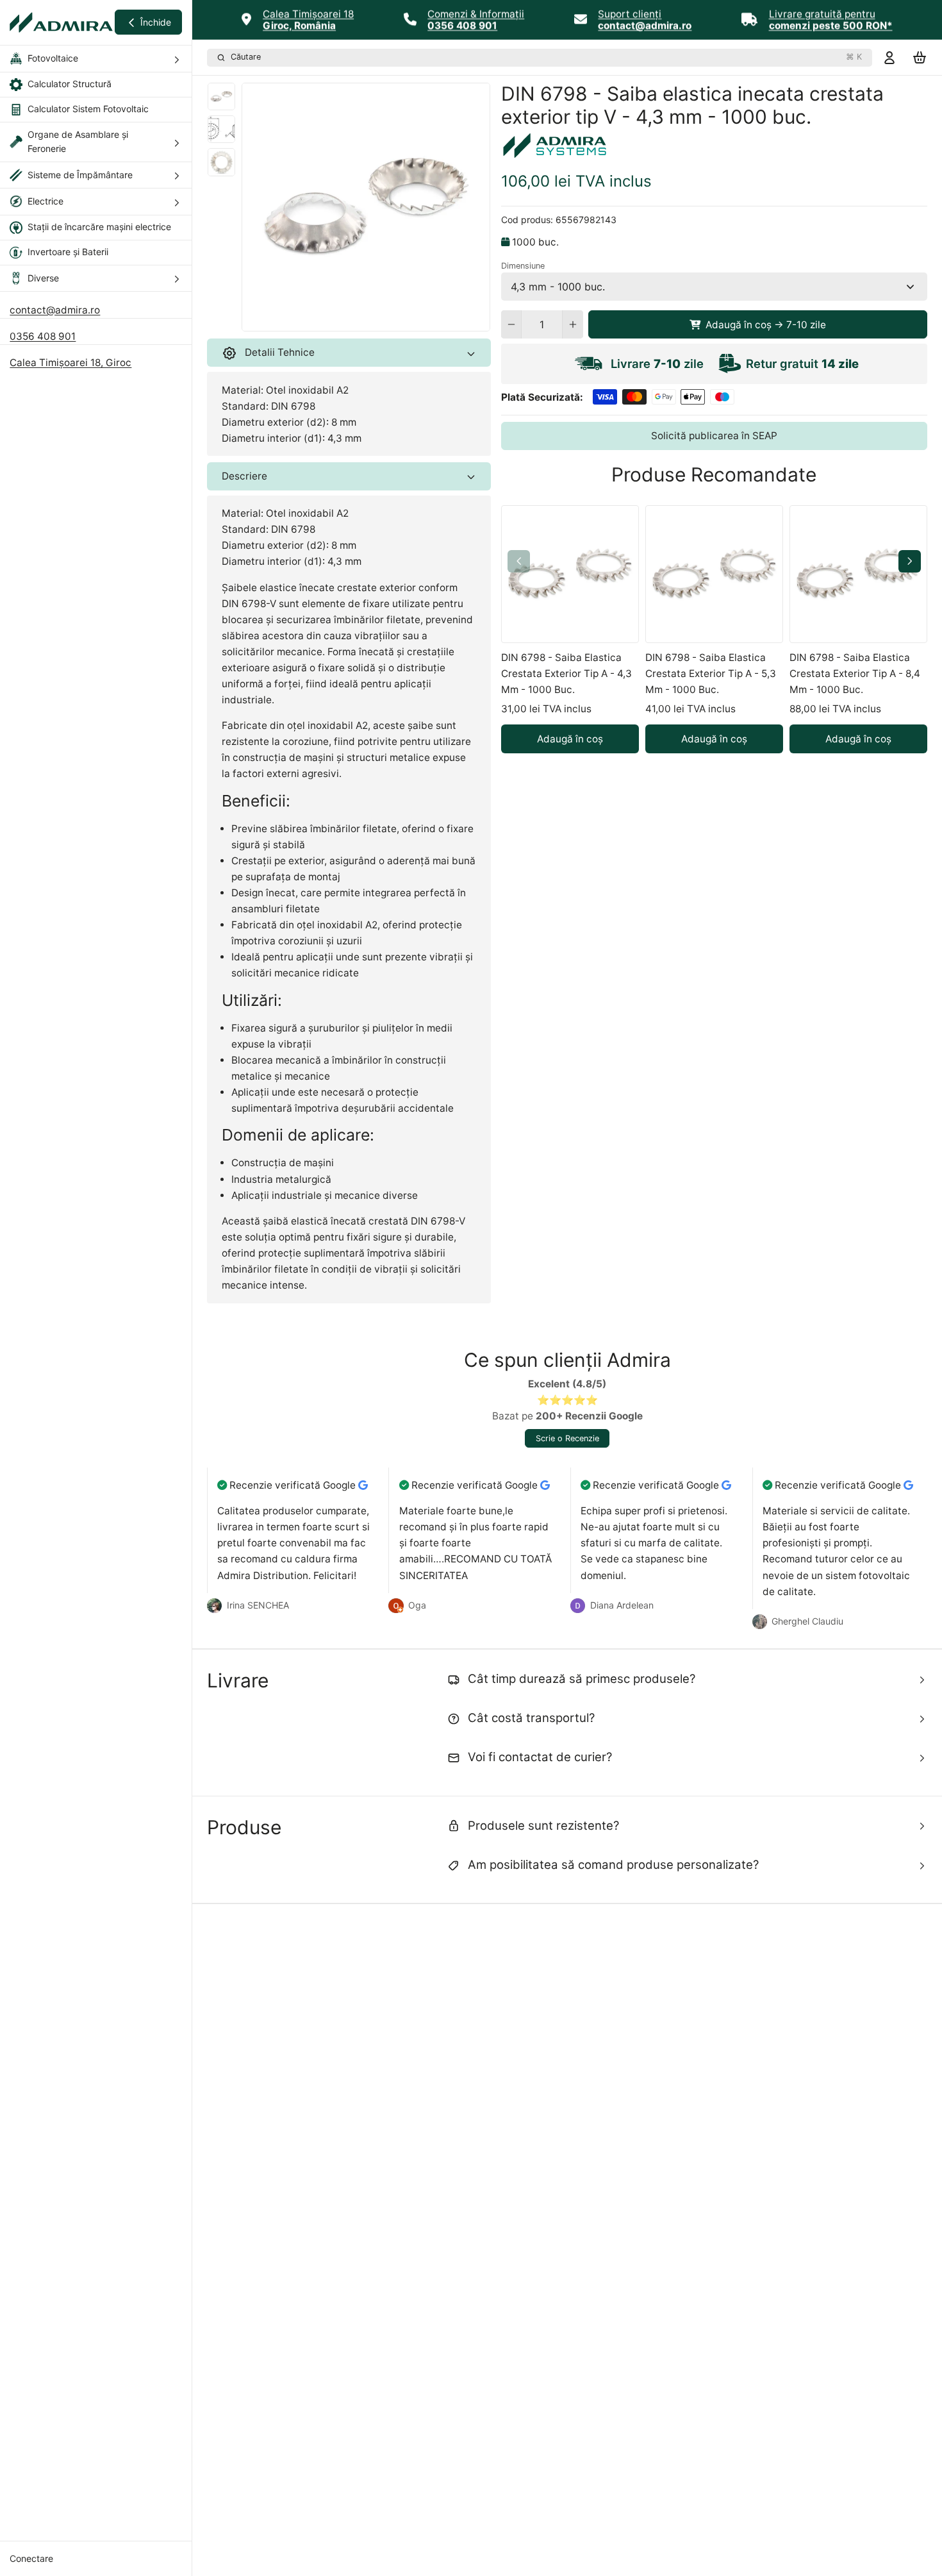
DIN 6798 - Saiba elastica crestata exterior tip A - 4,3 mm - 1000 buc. (566, 673)
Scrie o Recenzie (567, 1438)
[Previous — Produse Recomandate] (519, 561)
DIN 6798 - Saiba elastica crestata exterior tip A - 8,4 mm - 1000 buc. (855, 673)
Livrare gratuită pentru (822, 14)
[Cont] (889, 57)
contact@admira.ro (55, 310)
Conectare (31, 2558)
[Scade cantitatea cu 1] (511, 324)
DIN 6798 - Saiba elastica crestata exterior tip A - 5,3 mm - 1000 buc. (711, 673)
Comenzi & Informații (476, 14)
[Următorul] (395, 318)
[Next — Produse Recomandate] (910, 561)
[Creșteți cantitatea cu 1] (573, 324)
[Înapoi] (338, 318)
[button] (758, 324)
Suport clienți (630, 14)
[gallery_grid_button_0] (356, 318)
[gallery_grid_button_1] (371, 318)
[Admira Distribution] (61, 22)
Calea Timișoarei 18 (308, 14)
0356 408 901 (43, 336)
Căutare (546, 57)
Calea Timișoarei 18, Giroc (70, 363)
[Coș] (920, 57)
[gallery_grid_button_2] (381, 318)
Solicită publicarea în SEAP (714, 436)
